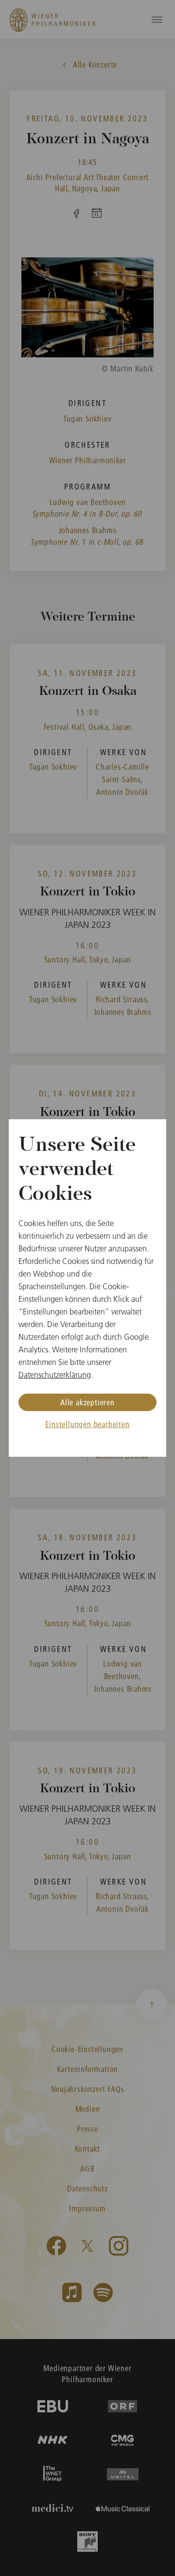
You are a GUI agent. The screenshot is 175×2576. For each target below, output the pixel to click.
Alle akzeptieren (87, 1402)
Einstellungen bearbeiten (87, 1424)
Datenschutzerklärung (55, 1375)
